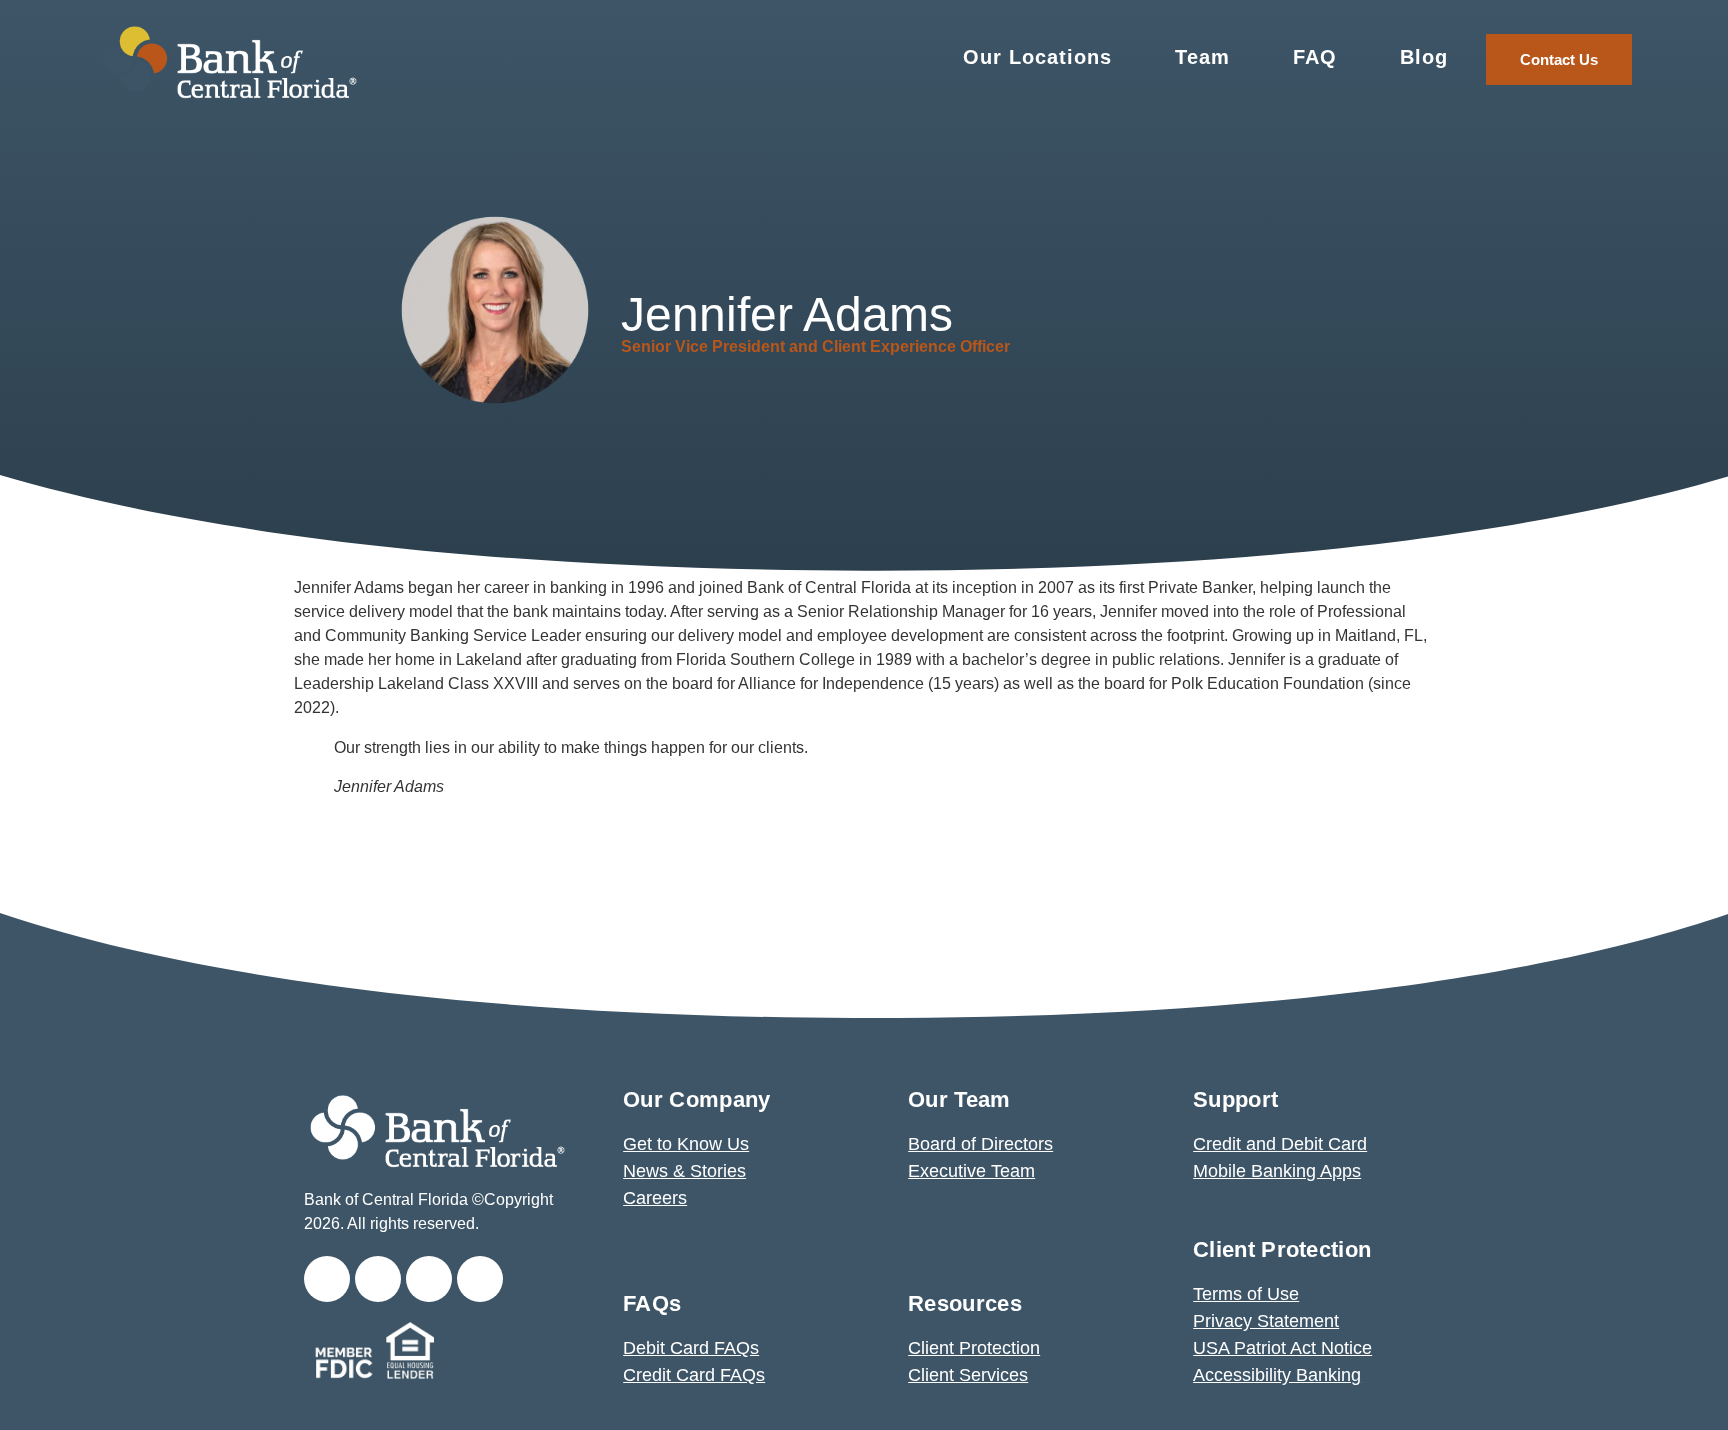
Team (1202, 57)
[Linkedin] (327, 1279)
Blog (1424, 57)
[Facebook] (378, 1279)
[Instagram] (429, 1279)
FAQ (1315, 57)
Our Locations (1037, 57)
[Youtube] (480, 1279)
